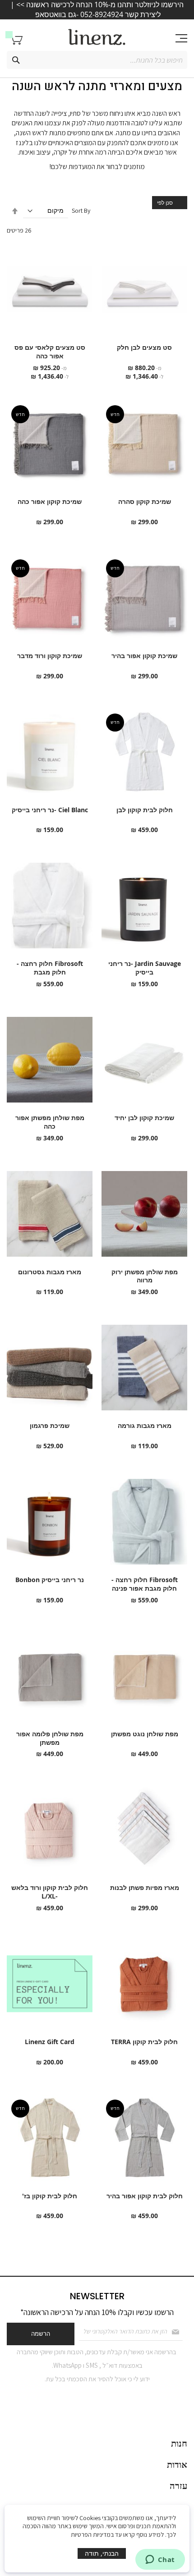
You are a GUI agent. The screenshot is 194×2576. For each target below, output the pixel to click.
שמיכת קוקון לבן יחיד (144, 1118)
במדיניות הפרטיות (92, 2535)
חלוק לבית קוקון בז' (50, 2196)
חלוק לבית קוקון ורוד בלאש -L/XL (50, 1892)
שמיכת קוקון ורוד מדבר (50, 656)
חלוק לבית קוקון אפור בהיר (145, 2196)
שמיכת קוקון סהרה (145, 501)
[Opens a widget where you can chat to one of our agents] (160, 2560)
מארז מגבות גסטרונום (50, 1272)
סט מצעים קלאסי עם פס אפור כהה (50, 352)
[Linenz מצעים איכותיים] (97, 37)
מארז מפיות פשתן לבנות (145, 1887)
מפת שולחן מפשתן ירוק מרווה (145, 1276)
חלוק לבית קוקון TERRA (144, 2042)
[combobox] (97, 60)
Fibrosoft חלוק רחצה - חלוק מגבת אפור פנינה (145, 1584)
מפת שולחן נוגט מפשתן (145, 1734)
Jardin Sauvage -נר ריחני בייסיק (145, 968)
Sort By (81, 210)
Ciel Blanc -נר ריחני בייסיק (50, 810)
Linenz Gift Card (50, 2042)
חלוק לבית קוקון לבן (145, 810)
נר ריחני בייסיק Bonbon (50, 1580)
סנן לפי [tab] (165, 202)
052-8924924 (102, 14)
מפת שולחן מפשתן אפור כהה (50, 1122)
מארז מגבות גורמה (145, 1425)
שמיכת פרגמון (50, 1425)
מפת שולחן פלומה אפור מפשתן (50, 1738)
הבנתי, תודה (102, 2553)
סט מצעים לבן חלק (144, 347)
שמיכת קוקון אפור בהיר (144, 656)
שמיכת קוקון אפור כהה (50, 501)
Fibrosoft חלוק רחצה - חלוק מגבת (50, 968)
